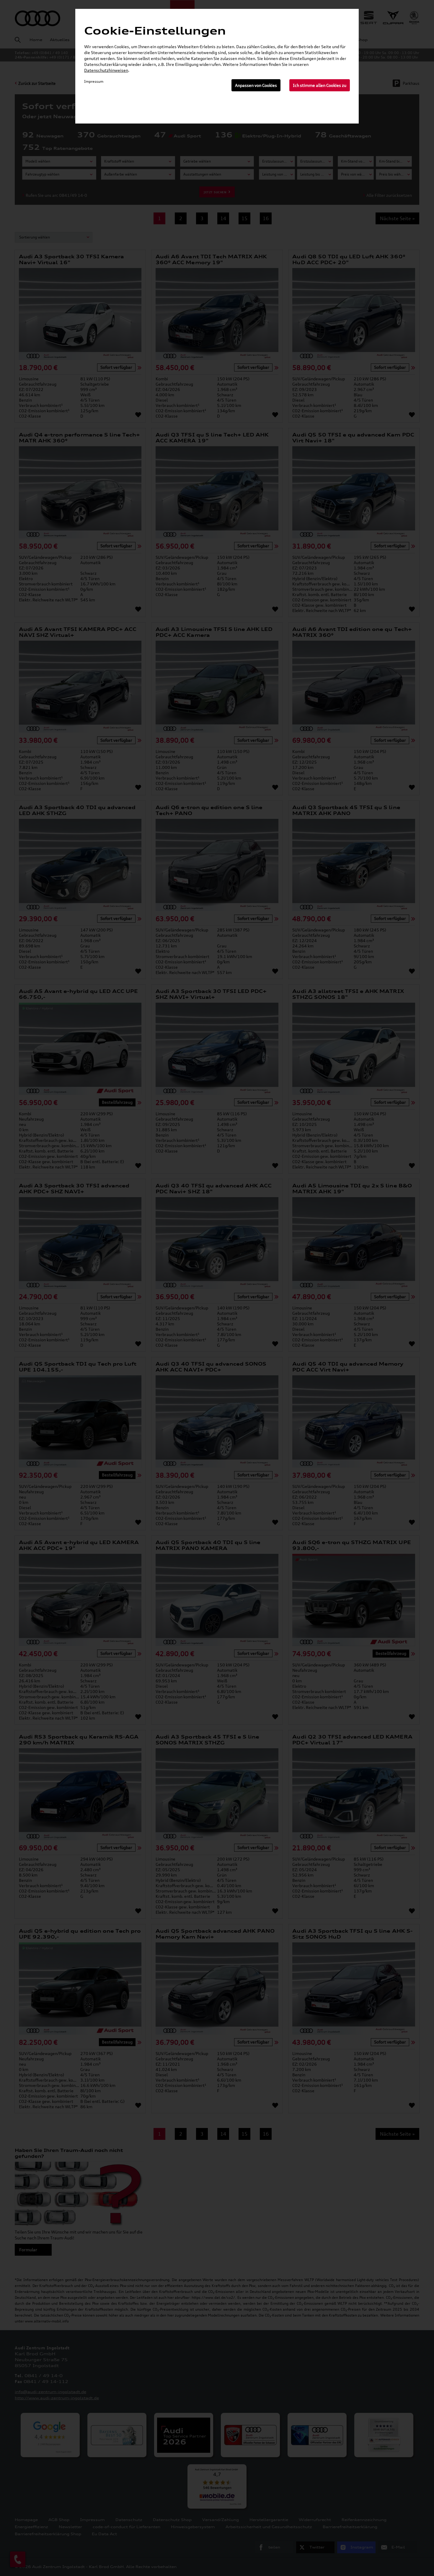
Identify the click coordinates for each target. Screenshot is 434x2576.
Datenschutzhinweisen (106, 70)
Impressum (94, 81)
